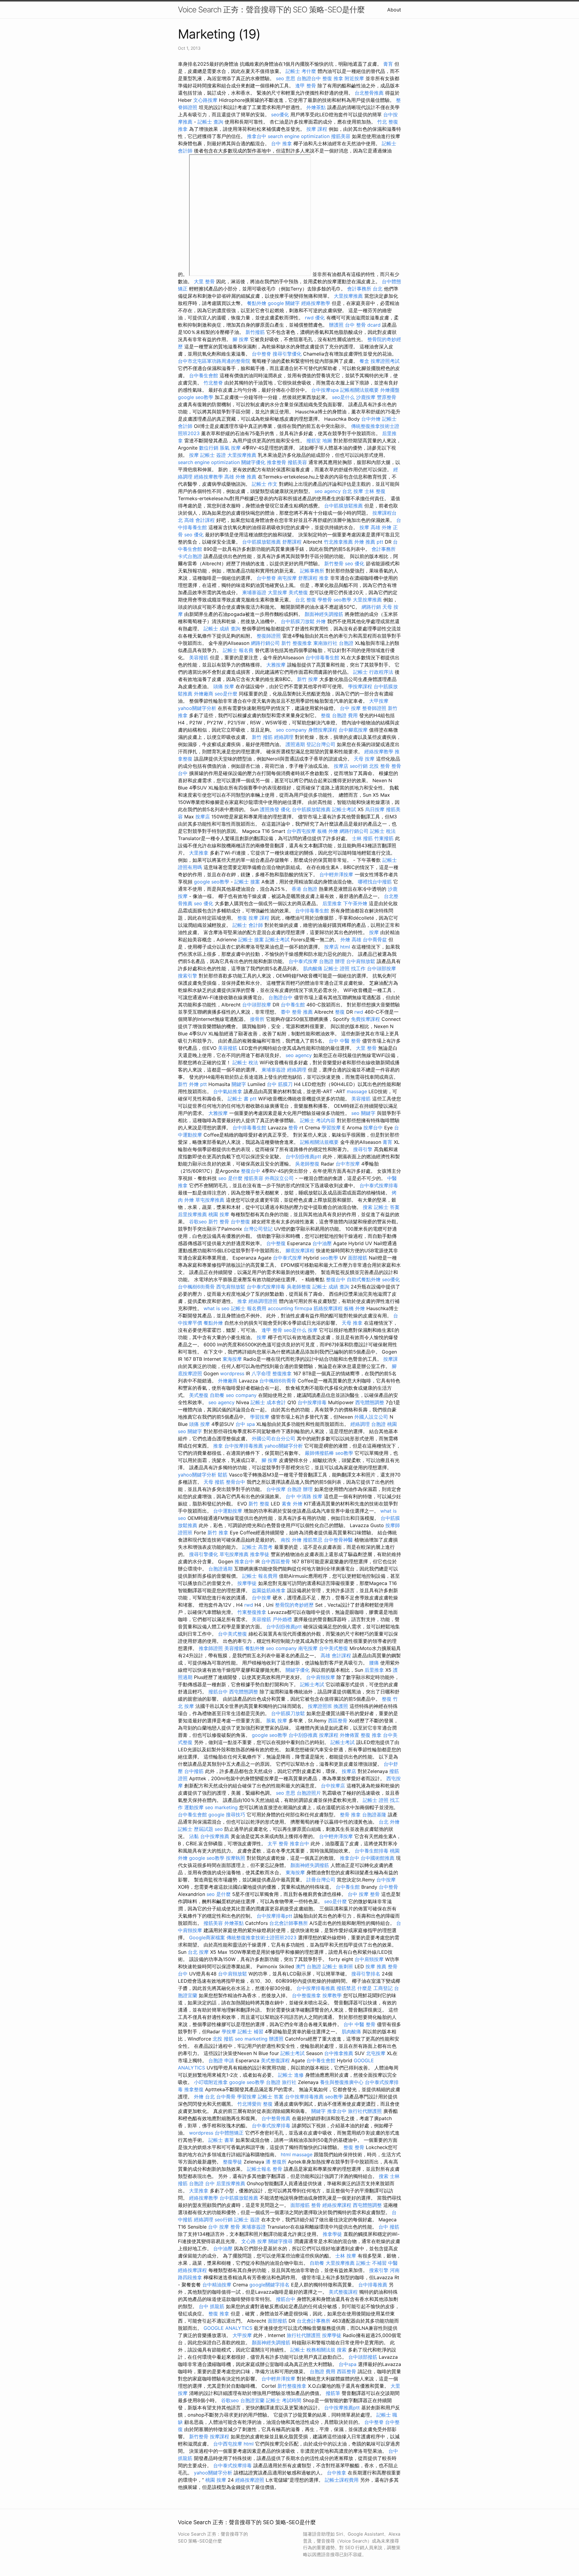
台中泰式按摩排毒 (379, 1185)
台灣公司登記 (258, 1229)
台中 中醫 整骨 (345, 1041)
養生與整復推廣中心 (342, 2082)
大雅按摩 (276, 665)
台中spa (348, 2364)
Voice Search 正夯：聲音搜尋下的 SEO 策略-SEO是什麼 (271, 9)
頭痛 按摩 (224, 686)
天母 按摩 (364, 759)
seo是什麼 (226, 694)
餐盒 (364, 361)
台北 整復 (306, 600)
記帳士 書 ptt (242, 1099)
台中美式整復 (233, 1634)
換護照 (341, 1706)
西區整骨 (338, 1721)
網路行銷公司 (265, 643)
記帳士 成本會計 (268, 1402)
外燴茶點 (316, 107)
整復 (326, 715)
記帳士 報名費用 (249, 1308)
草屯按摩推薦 (210, 1200)
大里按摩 (277, 592)
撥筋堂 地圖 (319, 441)
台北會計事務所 (314, 2321)
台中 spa (245, 1424)
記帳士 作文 (265, 484)
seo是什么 (343, 397)
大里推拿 (199, 853)
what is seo (217, 1308)
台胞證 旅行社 (281, 2082)
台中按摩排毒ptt (274, 1916)
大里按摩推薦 (348, 296)
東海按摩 (232, 1359)
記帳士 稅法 (383, 831)
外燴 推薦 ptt (369, 542)
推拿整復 (194, 2089)
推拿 (324, 578)
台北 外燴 (389, 1822)
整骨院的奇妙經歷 (294, 1605)
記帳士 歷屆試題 (196, 1829)
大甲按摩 (379, 701)
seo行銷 (359, 766)
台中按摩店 (333, 1786)
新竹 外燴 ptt (192, 1084)
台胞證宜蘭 (252, 2400)
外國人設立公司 (371, 1417)
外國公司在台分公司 (274, 1439)
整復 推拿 (333, 78)
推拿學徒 (260, 1554)
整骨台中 (236, 1482)
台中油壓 (322, 1243)
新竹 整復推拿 (297, 643)
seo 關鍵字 (363, 1113)
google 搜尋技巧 (227, 1815)
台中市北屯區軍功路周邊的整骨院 (214, 361)
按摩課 (391, 1359)
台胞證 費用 (345, 715)
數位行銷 (209, 448)
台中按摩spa (325, 390)
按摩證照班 (320, 1706)
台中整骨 (388, 1887)
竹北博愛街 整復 (255, 2104)
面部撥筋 (358, 1258)
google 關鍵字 (284, 303)
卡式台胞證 (190, 556)
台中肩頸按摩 (321, 1677)
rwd (309, 318)
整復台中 (251, 1171)
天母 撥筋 (214, 1482)
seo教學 (342, 600)
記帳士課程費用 (342, 2480)
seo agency (328, 491)
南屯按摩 (287, 578)
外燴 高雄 (351, 940)
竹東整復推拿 (252, 1612)
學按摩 (229, 2032)
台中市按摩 (348, 1164)
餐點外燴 (257, 303)
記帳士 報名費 (238, 650)
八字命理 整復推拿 (272, 1373)
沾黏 (194, 1836)
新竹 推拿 (218, 1533)
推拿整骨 (277, 462)
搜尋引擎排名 (366, 1974)
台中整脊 (261, 354)
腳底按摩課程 (300, 1250)
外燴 (321, 621)
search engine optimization (299, 136)
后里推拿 (332, 903)
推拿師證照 (211, 1648)
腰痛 (374, 1663)
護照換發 (270, 809)
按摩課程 (329, 1735)
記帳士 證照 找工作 (345, 968)
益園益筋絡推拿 (269, 1590)
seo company (291, 730)
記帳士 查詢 (210, 122)
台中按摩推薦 (215, 1836)
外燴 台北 (204, 2097)
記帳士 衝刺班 (338, 1966)
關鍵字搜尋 (280, 2241)
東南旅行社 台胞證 (333, 643)
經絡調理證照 (263, 1301)
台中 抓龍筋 (212, 2306)
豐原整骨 (387, 397)
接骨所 (257, 1019)
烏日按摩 (375, 809)
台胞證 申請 (221, 2060)
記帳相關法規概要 (359, 390)
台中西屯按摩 (301, 831)
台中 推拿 (282, 143)
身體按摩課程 (323, 730)
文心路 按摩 (254, 2241)
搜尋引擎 (363, 1149)
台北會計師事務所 (289, 1923)
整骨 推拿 (350, 1815)
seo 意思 (286, 78)
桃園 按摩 (219, 1214)
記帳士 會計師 (248, 925)
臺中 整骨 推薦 (297, 1012)
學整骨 (325, 600)
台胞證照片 (309, 1793)
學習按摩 (331, 1128)
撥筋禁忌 (313, 1540)
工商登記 (383, 1988)
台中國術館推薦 (378, 1858)
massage (357, 1091)
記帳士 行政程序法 (373, 672)
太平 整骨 (278, 1843)
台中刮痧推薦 (303, 1735)
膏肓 (388, 64)
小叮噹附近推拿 (211, 2082)
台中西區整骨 (276, 1561)
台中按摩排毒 (312, 1402)
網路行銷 (371, 607)
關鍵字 (239, 1084)
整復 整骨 (354, 2147)
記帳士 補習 (250, 2032)
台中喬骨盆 (375, 940)
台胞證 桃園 (384, 1424)
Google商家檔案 (207, 1937)
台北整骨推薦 (369, 93)
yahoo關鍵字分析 (197, 708)
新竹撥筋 (255, 332)
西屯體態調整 (370, 1402)
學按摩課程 (360, 686)
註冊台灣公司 (321, 1880)
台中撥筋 (194, 1771)
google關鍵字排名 (269, 2285)
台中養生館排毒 (372, 1851)
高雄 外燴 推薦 (240, 477)
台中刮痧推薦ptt (303, 1156)
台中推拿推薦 (339, 2053)
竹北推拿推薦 (338, 542)
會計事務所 (384, 549)
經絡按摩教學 (316, 303)
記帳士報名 (259, 2169)
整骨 (293, 1128)
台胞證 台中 (202, 2183)
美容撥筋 (199, 657)
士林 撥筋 (362, 838)
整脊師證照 (374, 708)
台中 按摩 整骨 (364, 1894)
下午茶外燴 (355, 903)
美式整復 (298, 592)
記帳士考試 (344, 809)
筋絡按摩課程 (328, 1308)
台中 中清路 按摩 (304, 1496)
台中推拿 (337, 2473)
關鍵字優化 (253, 462)
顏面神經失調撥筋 (324, 614)
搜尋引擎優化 (287, 354)
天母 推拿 (352, 1323)
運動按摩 (194, 1807)
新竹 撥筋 (262, 737)
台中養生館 (293, 1005)
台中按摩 (276, 1489)
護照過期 (295, 744)
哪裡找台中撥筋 (375, 882)
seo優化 (280, 115)
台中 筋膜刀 (280, 1084)
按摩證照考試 (385, 361)
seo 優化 (194, 535)
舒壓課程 (292, 542)
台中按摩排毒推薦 (244, 1446)
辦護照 (336, 325)
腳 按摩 (240, 339)
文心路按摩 (205, 100)
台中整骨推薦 (276, 2118)
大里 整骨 (204, 281)
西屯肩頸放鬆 (231, 1287)
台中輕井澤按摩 (336, 874)
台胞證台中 (309, 78)
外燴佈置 (350, 1735)
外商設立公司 (279, 1178)
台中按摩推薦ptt (342, 2408)
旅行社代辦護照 (365, 2111)
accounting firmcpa (290, 1308)
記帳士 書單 (221, 2140)
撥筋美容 (341, 136)
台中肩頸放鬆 (361, 961)
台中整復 (240, 1222)
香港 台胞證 (304, 889)
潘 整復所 (276, 2162)
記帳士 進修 (291, 2075)
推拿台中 (257, 136)
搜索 (368, 1207)
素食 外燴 (292, 1504)
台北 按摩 (353, 491)
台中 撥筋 (389, 2227)
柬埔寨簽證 (254, 592)
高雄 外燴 (381, 527)
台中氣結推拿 (228, 1091)
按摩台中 (373, 1128)
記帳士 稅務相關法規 (313, 2350)
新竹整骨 (334, 563)
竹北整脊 (213, 383)
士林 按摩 (346, 2256)
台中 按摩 (350, 708)
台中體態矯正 (229, 2133)
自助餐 (217, 1395)
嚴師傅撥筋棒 (319, 1453)
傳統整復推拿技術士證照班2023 (261, 1937)
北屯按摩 (376, 2053)
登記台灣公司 (321, 744)
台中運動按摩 (228, 1511)
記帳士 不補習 (371, 2263)
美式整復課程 (275, 2060)
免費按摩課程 (365, 1019)
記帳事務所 (312, 571)
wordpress (232, 1373)
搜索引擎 (188, 976)
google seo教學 (196, 397)
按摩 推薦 (376, 1966)
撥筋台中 (218, 1692)
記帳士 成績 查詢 (222, 629)
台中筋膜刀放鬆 (298, 621)
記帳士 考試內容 (318, 1120)
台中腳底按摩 (353, 730)
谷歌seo (198, 1222)
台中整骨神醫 (338, 1540)
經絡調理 (284, 737)
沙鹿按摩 (366, 397)
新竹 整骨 (219, 1222)
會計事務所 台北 (365, 289)
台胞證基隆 (374, 1815)
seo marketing (221, 1807)
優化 (320, 318)
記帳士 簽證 (213, 455)
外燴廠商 (204, 694)
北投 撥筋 (223, 2039)
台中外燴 (371, 419)
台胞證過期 (220, 1569)
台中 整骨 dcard (363, 325)
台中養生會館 (204, 375)
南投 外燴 (291, 1540)
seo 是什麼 (230, 1178)
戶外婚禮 (282, 1619)
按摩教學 (332, 1995)
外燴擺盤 (390, 390)
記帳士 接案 (247, 882)
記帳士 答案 (387, 1207)
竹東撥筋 (384, 838)
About (394, 10)
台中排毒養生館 (322, 657)
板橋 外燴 (328, 831)
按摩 (194, 455)
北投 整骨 (380, 766)
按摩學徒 (247, 1583)
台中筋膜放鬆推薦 (343, 506)
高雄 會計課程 (199, 520)
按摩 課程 (317, 129)
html (345, 947)
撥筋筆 (333, 2393)
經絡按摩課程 (337, 2205)
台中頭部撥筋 (363, 2357)
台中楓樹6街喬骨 (196, 1287)
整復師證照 (269, 636)
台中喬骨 (226, 2097)
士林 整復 (375, 491)
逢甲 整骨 (306, 86)
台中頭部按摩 (381, 968)
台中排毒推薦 (373, 2285)
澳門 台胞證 (308, 1966)
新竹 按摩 (307, 679)
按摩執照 (236, 1858)
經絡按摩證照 (250, 2480)
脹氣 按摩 (230, 448)
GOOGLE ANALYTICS (228, 2328)
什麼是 (365, 1988)
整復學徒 (233, 2162)
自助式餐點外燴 (364, 1279)
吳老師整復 (307, 1164)
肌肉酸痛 (313, 968)
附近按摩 (354, 78)
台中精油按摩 (217, 2285)
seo (219, 1829)
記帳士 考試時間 (284, 2400)
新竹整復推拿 (292, 2386)
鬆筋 (223, 1475)
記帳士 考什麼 (301, 71)
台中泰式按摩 (303, 961)
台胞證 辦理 (332, 961)
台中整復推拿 (306, 1995)
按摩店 (341, 766)
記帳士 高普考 (257, 1547)
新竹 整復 (259, 1504)
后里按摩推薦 (192, 1214)
